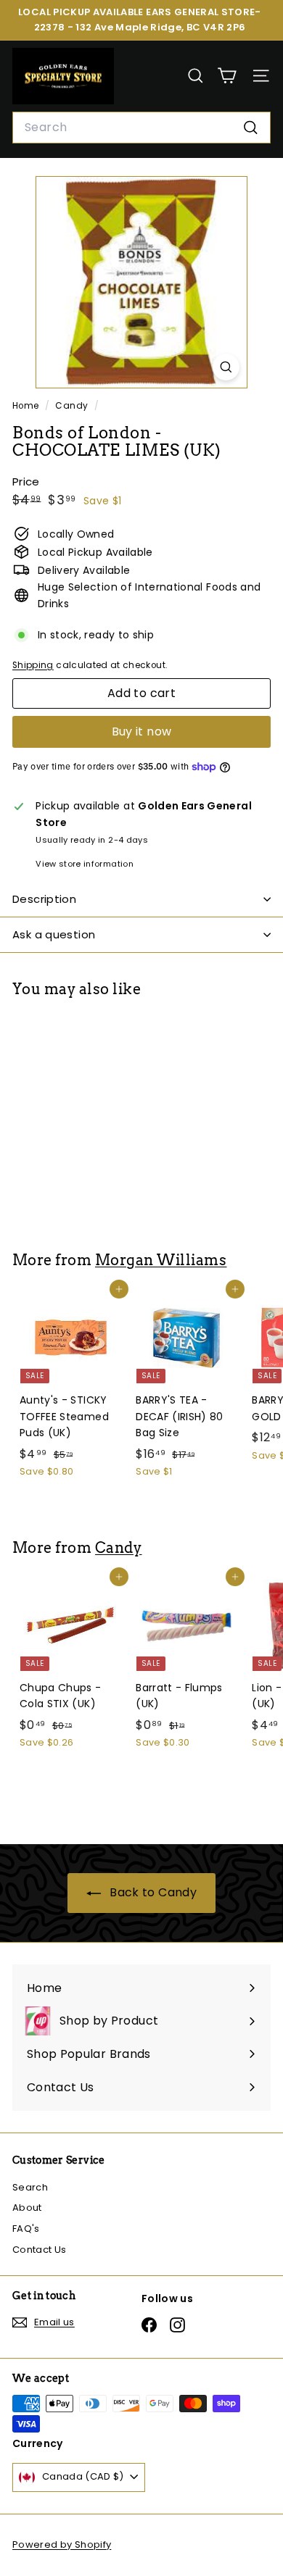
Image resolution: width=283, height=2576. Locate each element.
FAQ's (26, 2229)
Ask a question (54, 934)
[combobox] (141, 128)
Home (27, 406)
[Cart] (227, 76)
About (27, 2208)
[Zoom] (226, 367)
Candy (71, 406)
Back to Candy (152, 1892)
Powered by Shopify (62, 2544)
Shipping (33, 665)
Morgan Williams (161, 1260)
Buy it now (142, 731)
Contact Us (40, 2250)
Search (30, 2187)
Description (44, 899)
